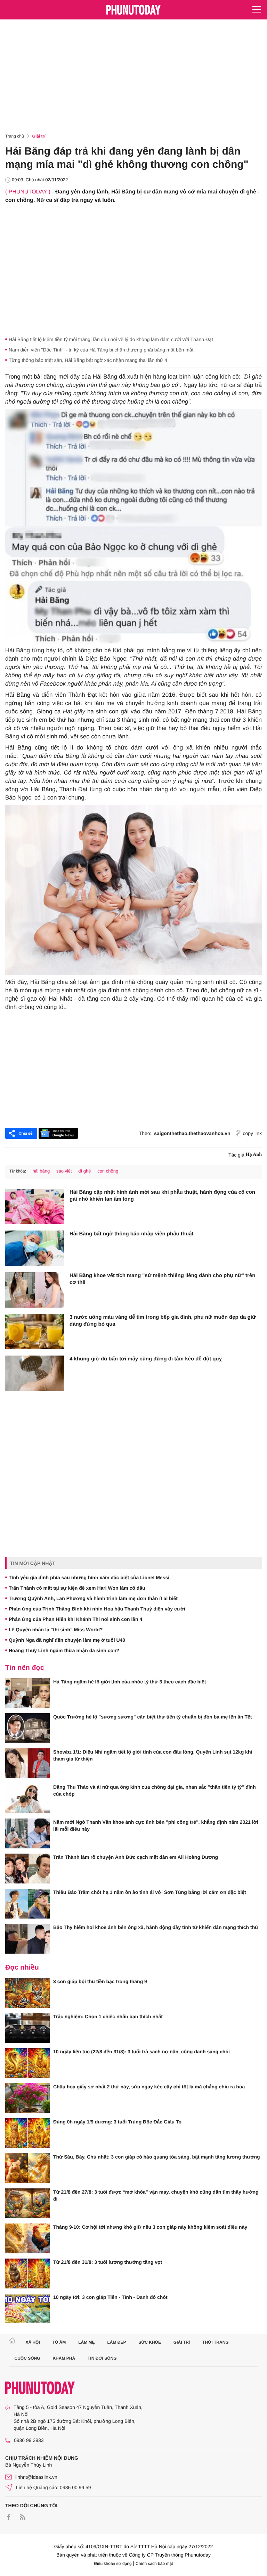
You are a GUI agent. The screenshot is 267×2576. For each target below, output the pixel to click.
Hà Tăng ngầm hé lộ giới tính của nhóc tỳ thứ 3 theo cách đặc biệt (130, 1682)
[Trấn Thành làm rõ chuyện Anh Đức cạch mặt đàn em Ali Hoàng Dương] (27, 1869)
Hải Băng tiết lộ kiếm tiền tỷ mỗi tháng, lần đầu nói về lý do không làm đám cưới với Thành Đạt (111, 339)
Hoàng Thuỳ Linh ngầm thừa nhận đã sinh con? (64, 1650)
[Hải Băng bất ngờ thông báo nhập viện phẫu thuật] (35, 1248)
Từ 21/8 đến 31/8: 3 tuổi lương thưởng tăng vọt (108, 2262)
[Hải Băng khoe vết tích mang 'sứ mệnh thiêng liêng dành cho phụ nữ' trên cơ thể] (35, 1290)
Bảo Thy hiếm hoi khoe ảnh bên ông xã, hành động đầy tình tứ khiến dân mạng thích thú (156, 1927)
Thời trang (216, 2342)
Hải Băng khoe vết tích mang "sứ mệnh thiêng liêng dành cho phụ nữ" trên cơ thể (162, 1279)
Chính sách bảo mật (154, 2563)
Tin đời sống (102, 2358)
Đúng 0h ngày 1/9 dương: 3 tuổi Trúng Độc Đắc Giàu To (117, 2122)
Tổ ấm (59, 2342)
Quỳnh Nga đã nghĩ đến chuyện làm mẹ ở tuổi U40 (67, 1640)
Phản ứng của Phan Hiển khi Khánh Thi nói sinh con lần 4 (75, 1619)
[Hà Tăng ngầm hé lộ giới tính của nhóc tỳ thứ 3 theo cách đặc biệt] (27, 1693)
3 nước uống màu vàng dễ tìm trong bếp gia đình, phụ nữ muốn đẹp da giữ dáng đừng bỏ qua (163, 1321)
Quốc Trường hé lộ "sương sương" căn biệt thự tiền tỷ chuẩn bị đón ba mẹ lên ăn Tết (152, 1717)
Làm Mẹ (86, 2342)
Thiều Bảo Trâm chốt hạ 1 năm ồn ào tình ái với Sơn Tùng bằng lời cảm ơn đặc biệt (150, 1892)
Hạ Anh (254, 1155)
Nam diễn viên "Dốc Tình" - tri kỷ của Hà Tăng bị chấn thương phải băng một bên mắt (101, 350)
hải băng (41, 1171)
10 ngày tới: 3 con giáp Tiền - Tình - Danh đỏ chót (110, 2297)
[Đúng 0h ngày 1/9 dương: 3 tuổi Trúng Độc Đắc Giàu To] (27, 2133)
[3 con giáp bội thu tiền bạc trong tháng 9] (27, 1993)
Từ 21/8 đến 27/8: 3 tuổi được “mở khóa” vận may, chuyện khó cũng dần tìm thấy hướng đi (156, 2195)
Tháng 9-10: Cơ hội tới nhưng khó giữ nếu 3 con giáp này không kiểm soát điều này (150, 2227)
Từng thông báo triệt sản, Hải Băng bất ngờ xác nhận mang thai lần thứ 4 (88, 360)
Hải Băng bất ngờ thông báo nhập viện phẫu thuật (131, 1234)
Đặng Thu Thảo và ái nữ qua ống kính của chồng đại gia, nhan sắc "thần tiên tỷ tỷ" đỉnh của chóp (155, 1790)
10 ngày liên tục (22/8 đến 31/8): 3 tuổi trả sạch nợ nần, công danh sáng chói (141, 2052)
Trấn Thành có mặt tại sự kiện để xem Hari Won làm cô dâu (77, 1588)
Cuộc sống (27, 2358)
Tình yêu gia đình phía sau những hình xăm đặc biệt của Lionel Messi (89, 1577)
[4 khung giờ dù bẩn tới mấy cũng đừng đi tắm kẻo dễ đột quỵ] (35, 1373)
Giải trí (39, 136)
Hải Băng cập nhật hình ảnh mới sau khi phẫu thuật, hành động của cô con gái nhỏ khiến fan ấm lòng (162, 1196)
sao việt (64, 1171)
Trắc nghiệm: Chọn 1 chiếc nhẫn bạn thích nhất (108, 2016)
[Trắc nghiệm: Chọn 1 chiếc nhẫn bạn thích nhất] (27, 2028)
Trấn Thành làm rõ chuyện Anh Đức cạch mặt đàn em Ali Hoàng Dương (136, 1857)
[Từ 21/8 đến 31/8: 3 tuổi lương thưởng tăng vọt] (27, 2273)
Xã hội (33, 2342)
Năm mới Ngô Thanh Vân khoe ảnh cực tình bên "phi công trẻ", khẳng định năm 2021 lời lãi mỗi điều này (156, 1825)
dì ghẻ (84, 1171)
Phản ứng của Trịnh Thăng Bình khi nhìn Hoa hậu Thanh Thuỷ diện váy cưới (97, 1609)
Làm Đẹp (116, 2342)
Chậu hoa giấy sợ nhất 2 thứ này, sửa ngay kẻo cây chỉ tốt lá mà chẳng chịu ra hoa (149, 2087)
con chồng (108, 1171)
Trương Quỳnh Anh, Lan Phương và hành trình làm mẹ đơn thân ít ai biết (93, 1598)
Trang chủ (15, 136)
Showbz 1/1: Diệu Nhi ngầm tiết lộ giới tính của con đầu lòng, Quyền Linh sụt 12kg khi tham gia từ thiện (153, 1755)
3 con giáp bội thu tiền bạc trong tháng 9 (100, 1981)
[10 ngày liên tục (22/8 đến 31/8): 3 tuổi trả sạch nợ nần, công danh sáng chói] (27, 2063)
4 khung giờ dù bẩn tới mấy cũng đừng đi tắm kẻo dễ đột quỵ (146, 1359)
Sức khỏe (150, 2342)
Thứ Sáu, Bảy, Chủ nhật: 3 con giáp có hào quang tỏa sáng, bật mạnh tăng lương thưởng (157, 2157)
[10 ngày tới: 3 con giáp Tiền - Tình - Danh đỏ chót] (27, 2309)
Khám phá (64, 2358)
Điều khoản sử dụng (113, 2563)
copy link (252, 1133)
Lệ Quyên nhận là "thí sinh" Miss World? (56, 1630)
